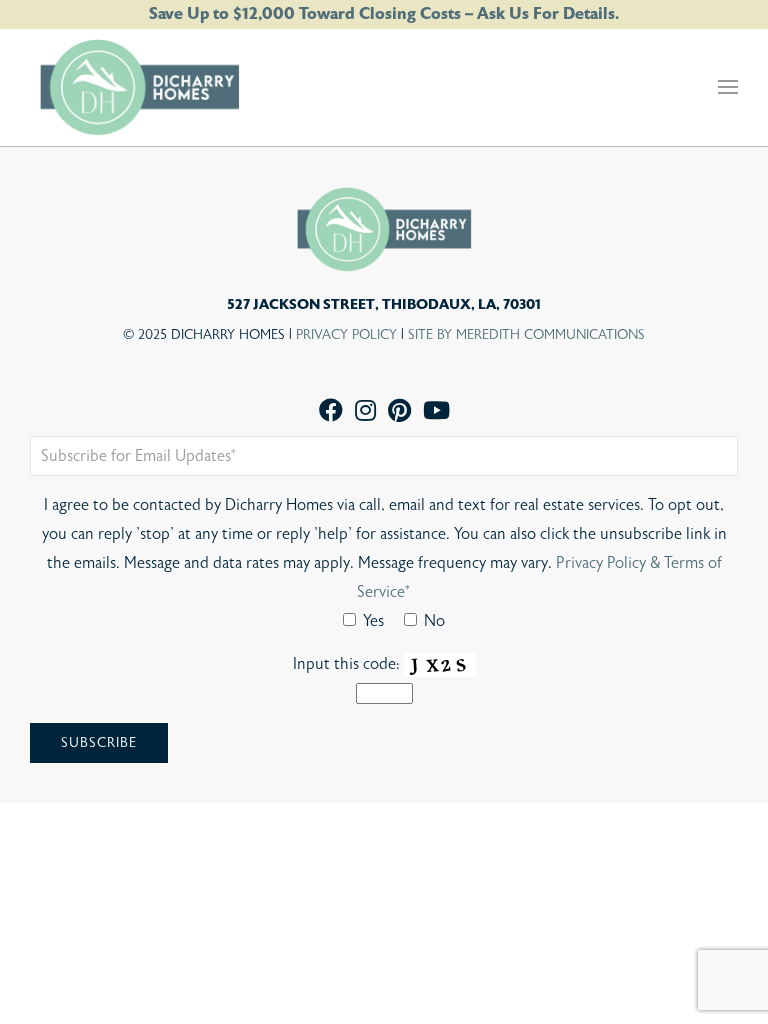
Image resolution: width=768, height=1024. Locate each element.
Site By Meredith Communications (526, 335)
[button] (728, 87)
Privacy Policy (346, 335)
